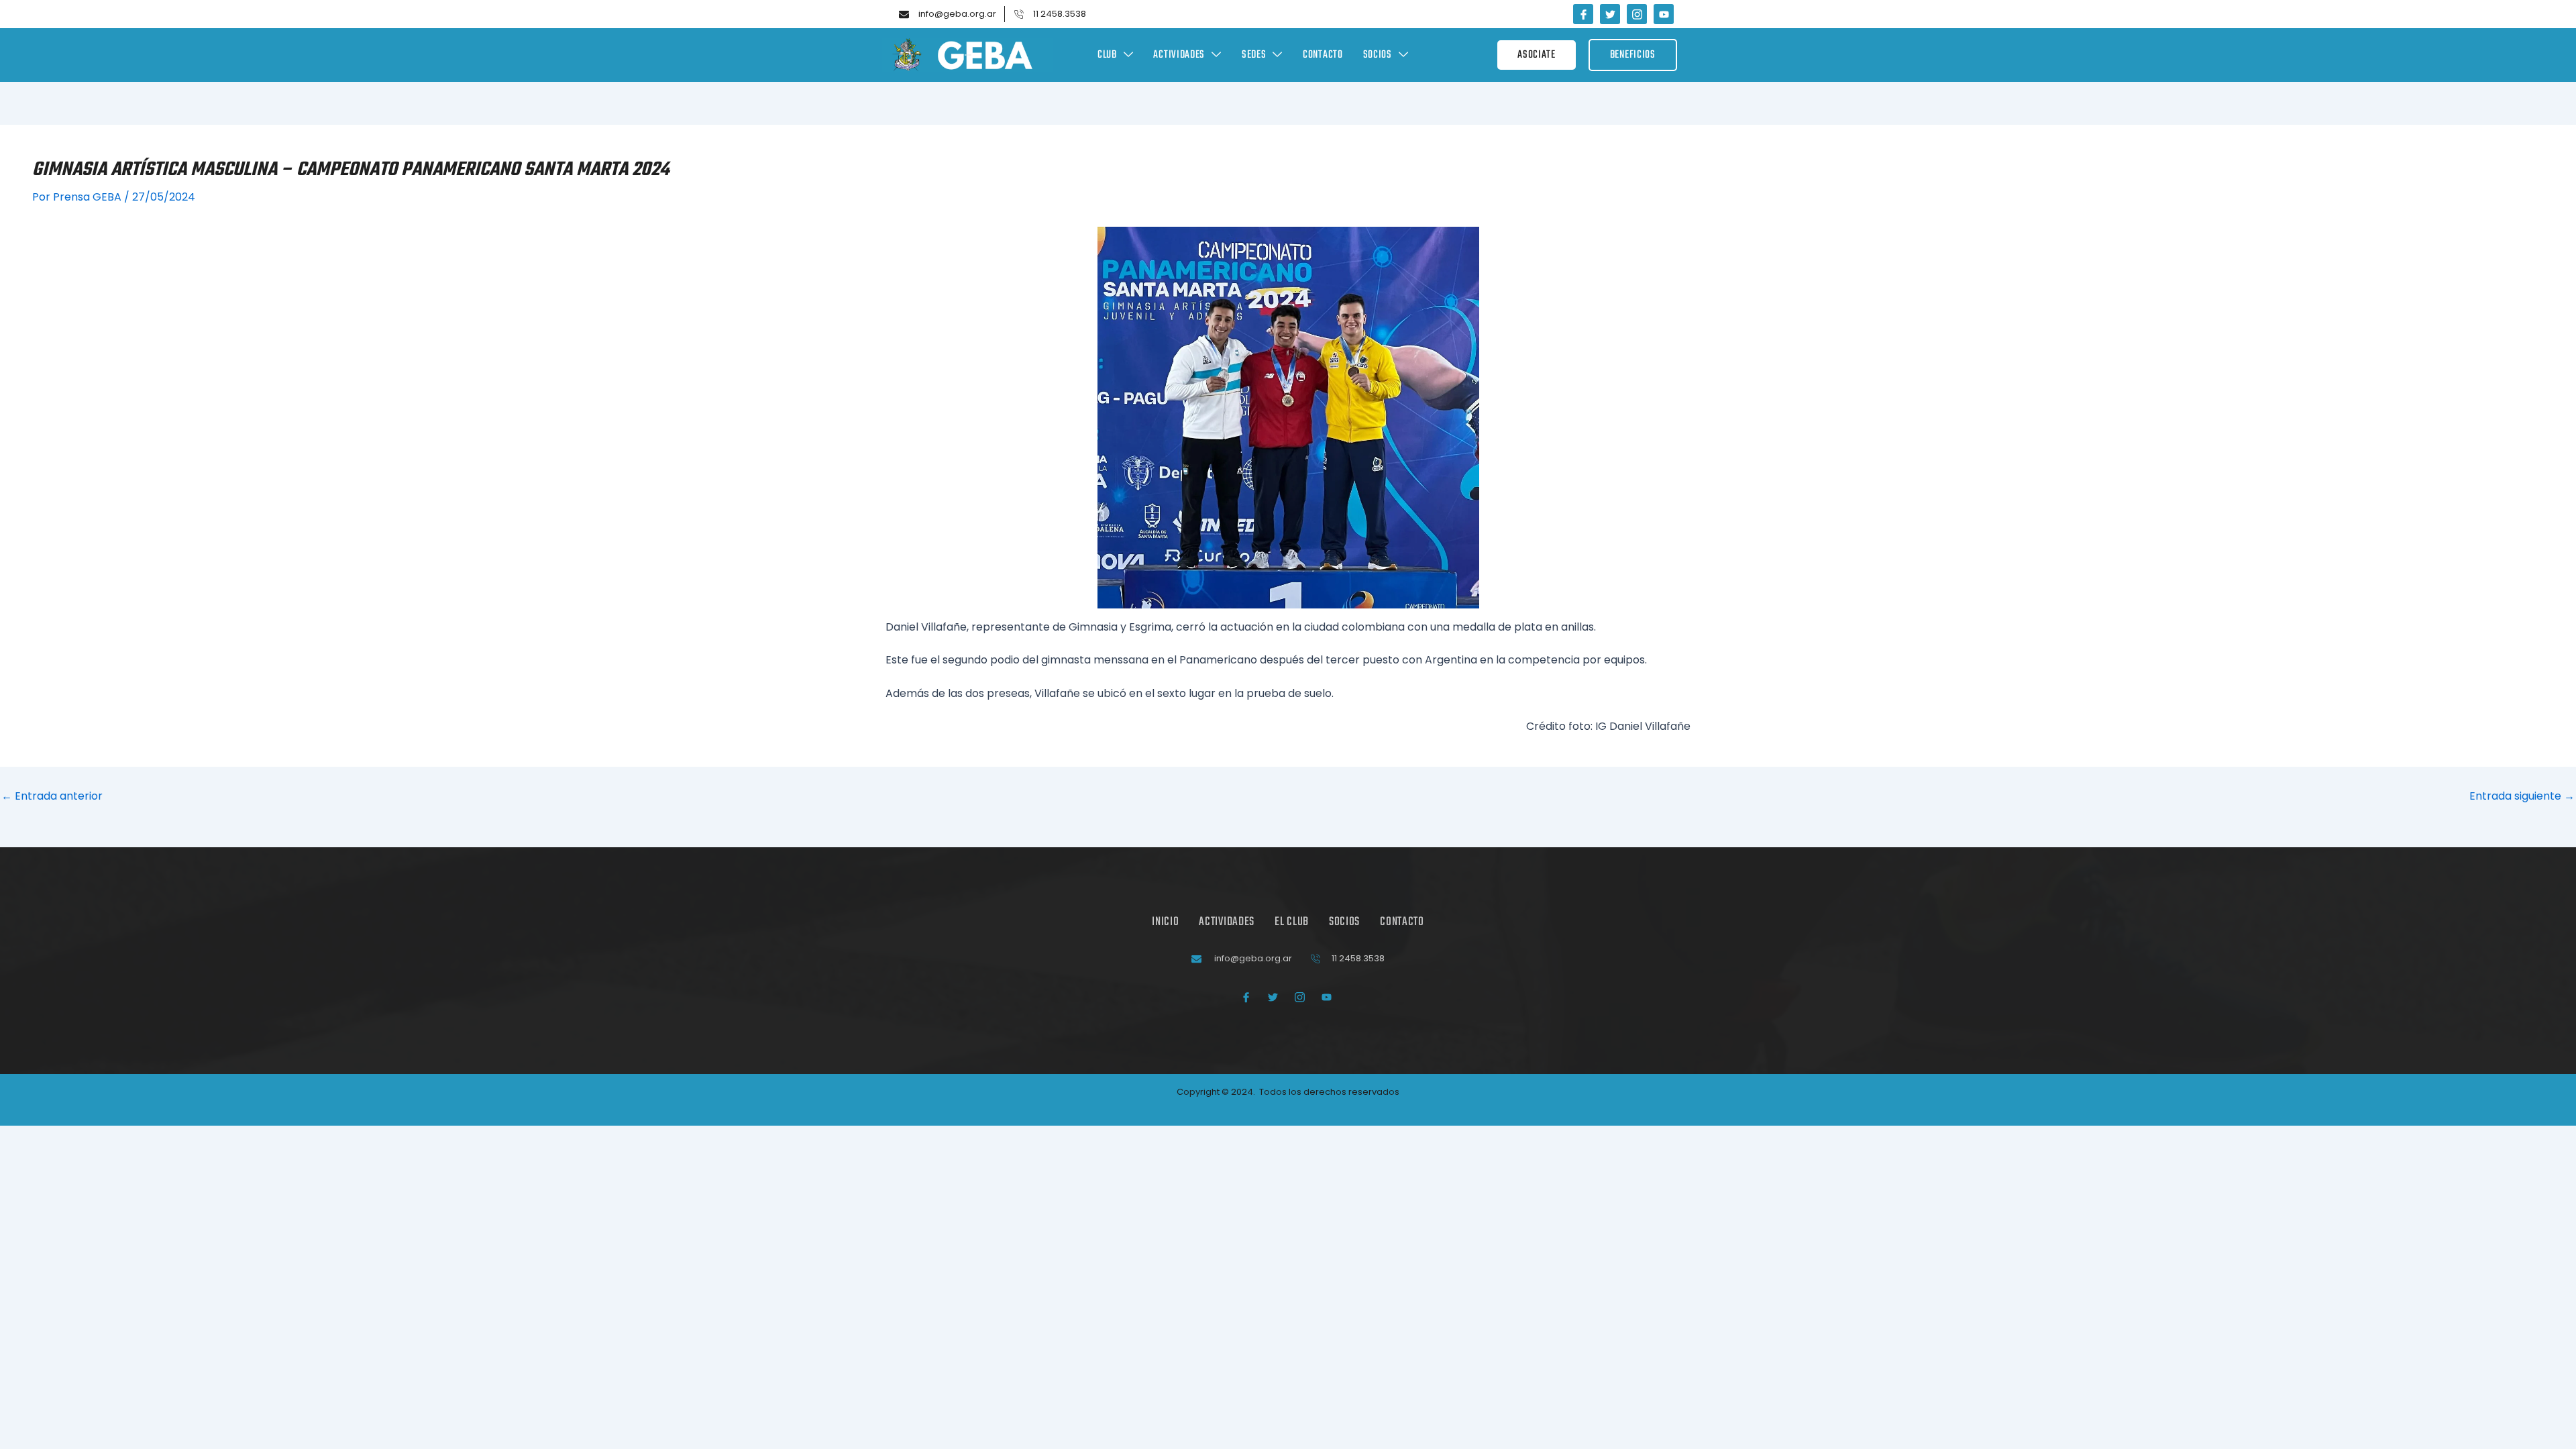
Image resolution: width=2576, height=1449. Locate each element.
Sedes (1254, 55)
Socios (1378, 55)
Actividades (1179, 55)
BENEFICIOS (1633, 55)
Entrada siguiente (2522, 796)
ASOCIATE (1537, 55)
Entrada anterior (52, 796)
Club (1107, 55)
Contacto (1323, 55)
